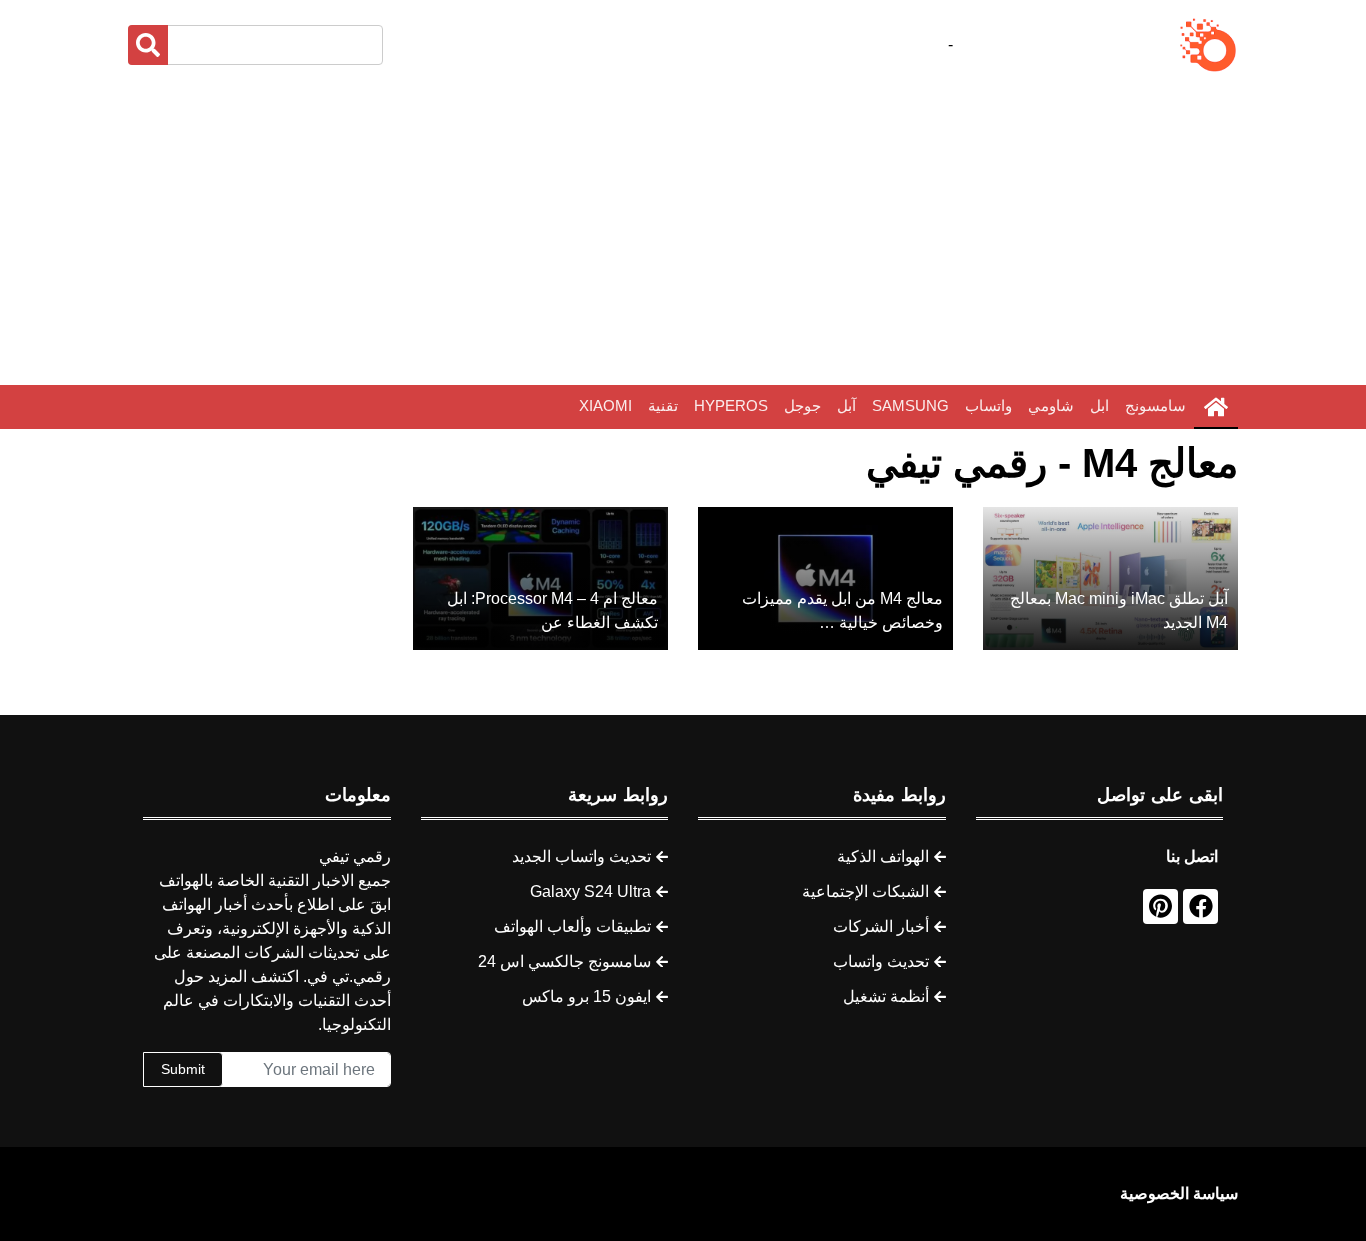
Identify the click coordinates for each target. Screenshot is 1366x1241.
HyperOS (731, 405)
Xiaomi (605, 405)
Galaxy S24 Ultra (590, 891)
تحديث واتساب (881, 961)
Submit (183, 1069)
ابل (1099, 405)
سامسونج (1155, 405)
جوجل (802, 405)
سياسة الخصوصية (1179, 1193)
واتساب (988, 405)
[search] (148, 45)
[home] (1216, 407)
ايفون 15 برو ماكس (586, 996)
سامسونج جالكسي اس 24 (564, 961)
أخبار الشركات (881, 926)
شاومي (1051, 405)
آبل (846, 405)
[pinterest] (1160, 906)
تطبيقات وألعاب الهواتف (572, 926)
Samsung (910, 405)
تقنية (663, 405)
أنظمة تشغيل (886, 996)
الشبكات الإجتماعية (865, 891)
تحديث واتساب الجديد (581, 856)
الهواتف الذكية (883, 856)
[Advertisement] (683, 230)
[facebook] (1200, 906)
